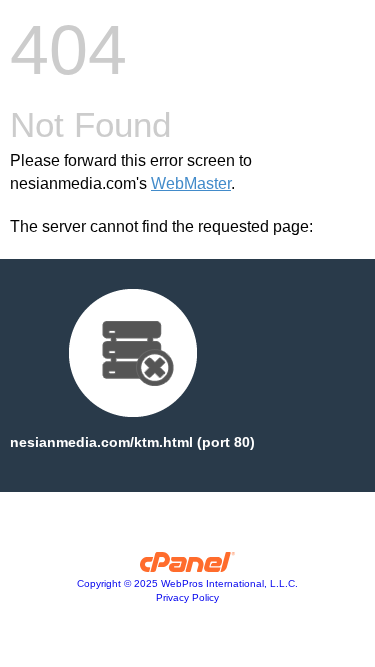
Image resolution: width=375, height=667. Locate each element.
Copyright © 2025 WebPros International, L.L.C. (187, 583)
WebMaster (191, 183)
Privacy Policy (187, 597)
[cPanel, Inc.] (187, 567)
